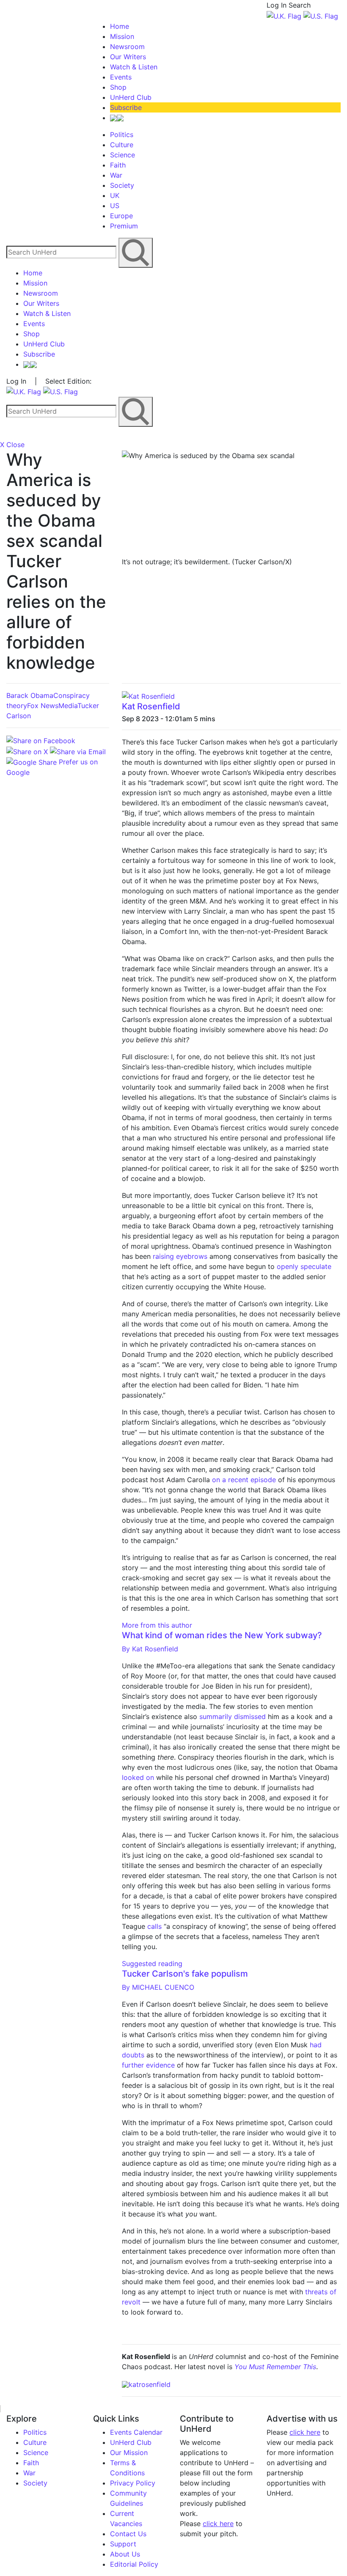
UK (115, 195)
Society (122, 185)
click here (218, 2524)
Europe (121, 216)
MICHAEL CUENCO (158, 1987)
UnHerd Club (131, 97)
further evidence (148, 2065)
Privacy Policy (133, 2483)
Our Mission (129, 2452)
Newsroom (127, 47)
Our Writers (128, 57)
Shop (118, 87)
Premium (124, 226)
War (116, 175)
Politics (122, 135)
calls (154, 1926)
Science (123, 155)
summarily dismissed (233, 1716)
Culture (122, 145)
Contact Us (128, 2534)
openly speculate (304, 1266)
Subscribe (126, 107)
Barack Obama (30, 695)
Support (123, 2544)
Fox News (43, 706)
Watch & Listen (134, 67)
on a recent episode (244, 1480)
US (115, 206)
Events (121, 77)
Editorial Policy (134, 2564)
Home (120, 26)
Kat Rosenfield (151, 706)
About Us (125, 2554)
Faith (118, 165)
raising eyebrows (180, 1256)
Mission (122, 36)
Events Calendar (136, 2432)
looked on (138, 1777)
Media (68, 706)
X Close (12, 445)
